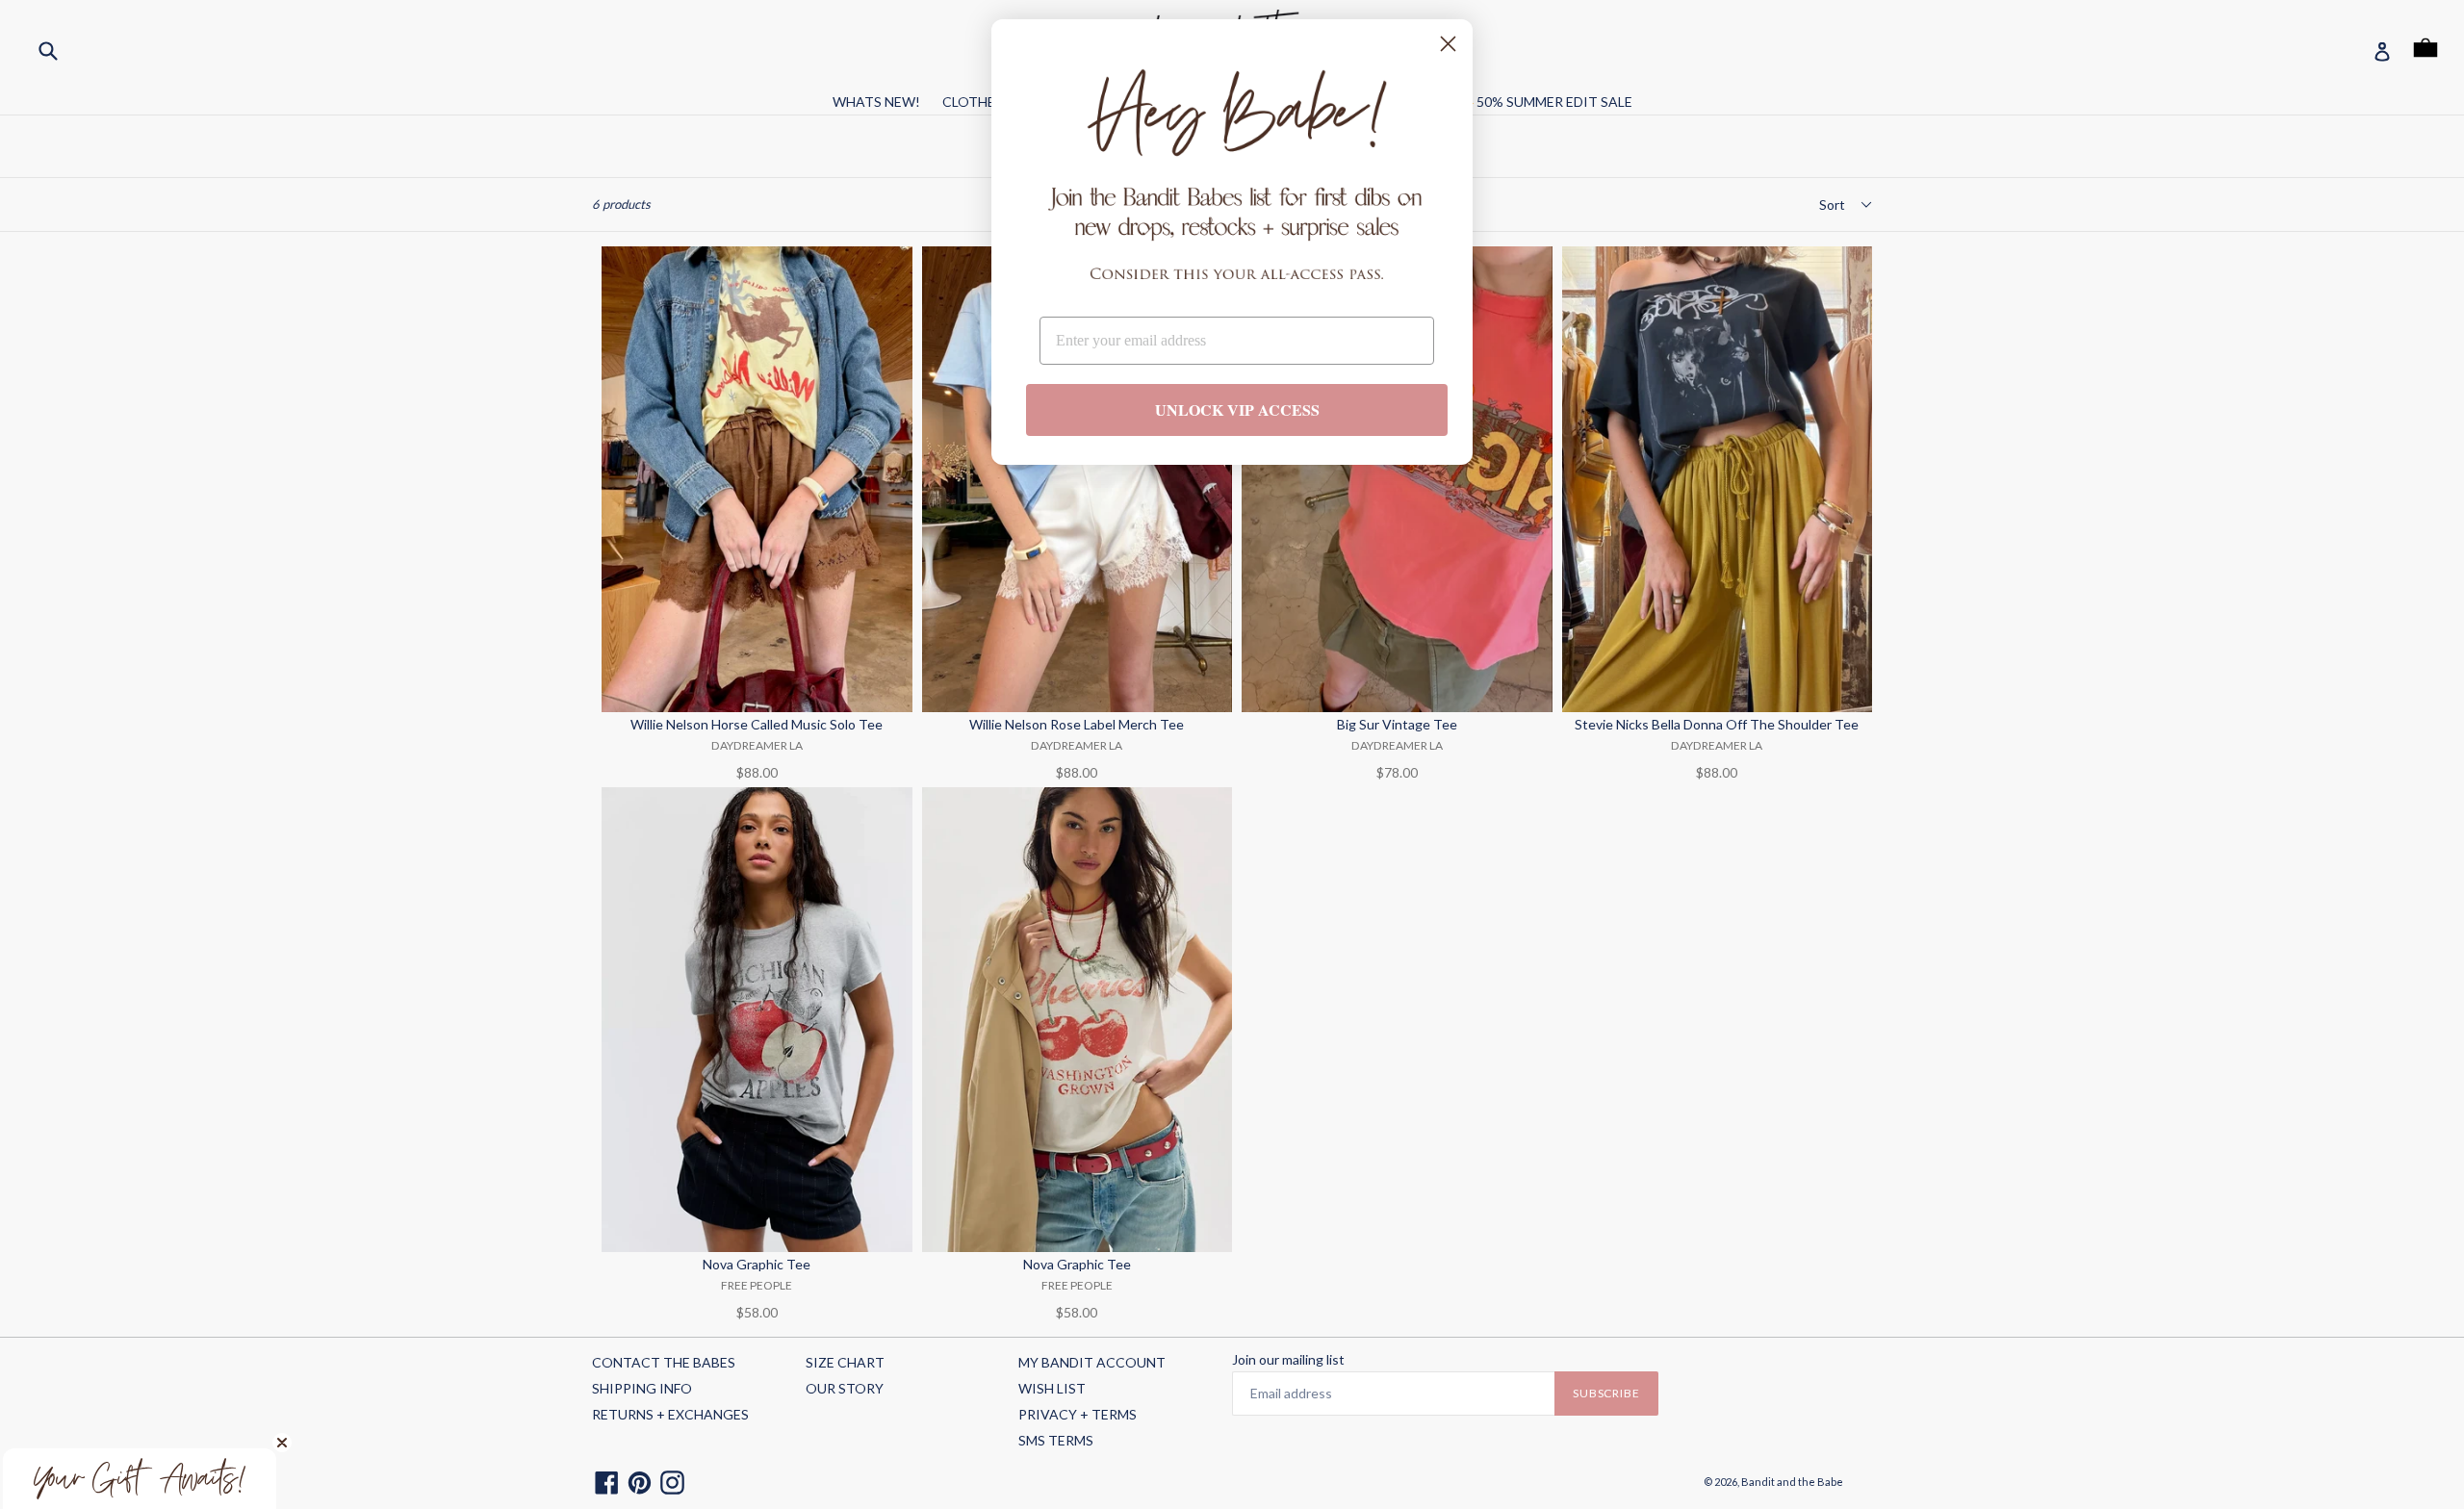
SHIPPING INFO (642, 1388)
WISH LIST (1052, 1388)
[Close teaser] (282, 1443)
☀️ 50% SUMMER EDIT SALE (1545, 102)
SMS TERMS (1056, 1440)
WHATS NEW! (876, 102)
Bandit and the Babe (1792, 1482)
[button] (140, 1479)
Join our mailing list (1288, 1360)
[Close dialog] (1448, 44)
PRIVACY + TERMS (1078, 1414)
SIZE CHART (845, 1362)
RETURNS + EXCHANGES (670, 1414)
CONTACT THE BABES (664, 1362)
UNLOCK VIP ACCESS (1237, 409)
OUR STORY (845, 1388)
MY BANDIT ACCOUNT (1092, 1362)
